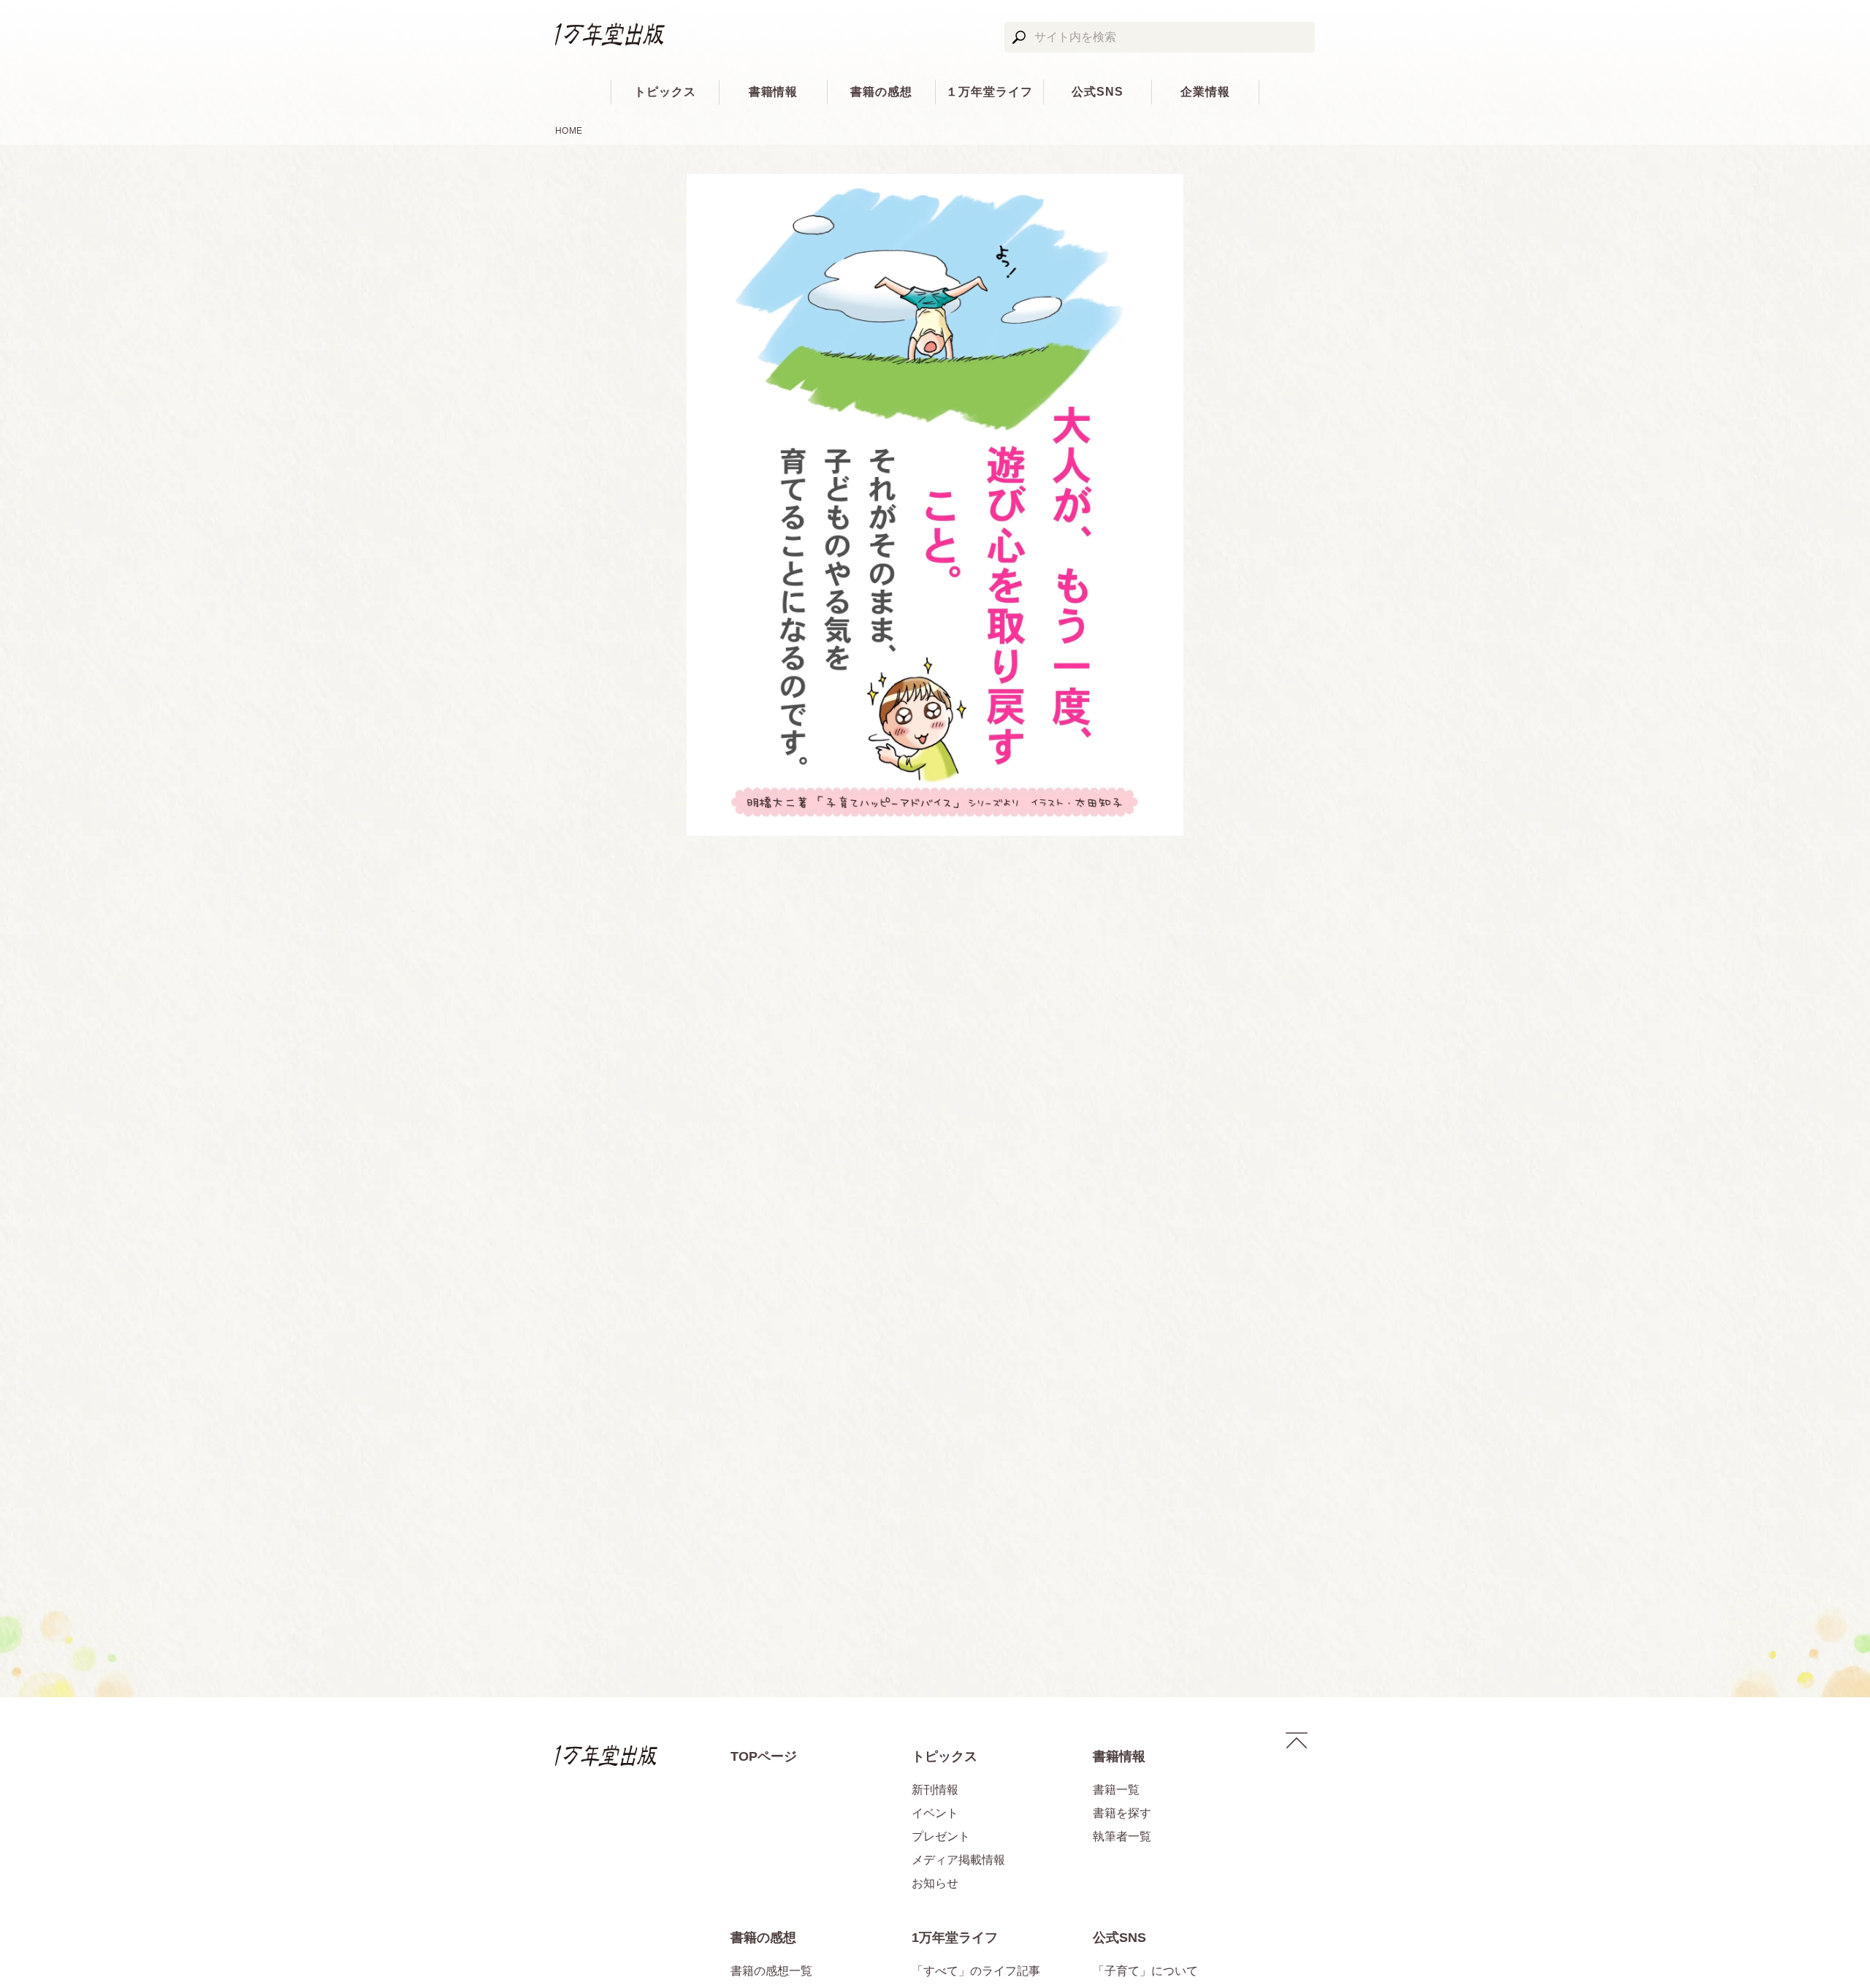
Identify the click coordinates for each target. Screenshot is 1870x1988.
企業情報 (1205, 92)
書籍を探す (1122, 1813)
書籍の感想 (881, 92)
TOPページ (764, 1756)
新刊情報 (935, 1790)
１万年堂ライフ (989, 92)
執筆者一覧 (1122, 1836)
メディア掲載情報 (958, 1860)
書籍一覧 (1116, 1790)
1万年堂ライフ (955, 1938)
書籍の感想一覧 (771, 1971)
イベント (935, 1813)
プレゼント (941, 1836)
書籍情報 (774, 92)
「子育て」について (1145, 1971)
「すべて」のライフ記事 (976, 1971)
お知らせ (935, 1883)
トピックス (665, 92)
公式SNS (1098, 92)
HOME (569, 131)
